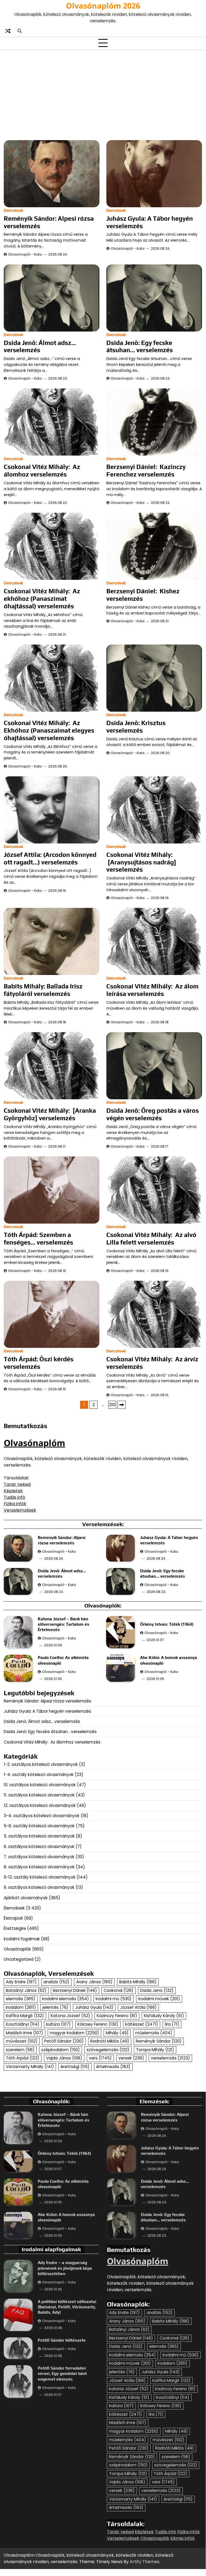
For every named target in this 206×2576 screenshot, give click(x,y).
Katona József (70, 2016)
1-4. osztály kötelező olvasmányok (39, 1775)
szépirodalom (61, 2050)
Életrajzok (13, 1918)
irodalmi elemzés (65, 1999)
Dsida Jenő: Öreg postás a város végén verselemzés (153, 1114)
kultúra (58, 2024)
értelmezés (113, 2067)
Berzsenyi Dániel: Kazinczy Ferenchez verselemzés (146, 470)
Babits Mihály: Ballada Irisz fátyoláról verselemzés (43, 990)
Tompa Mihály (155, 2050)
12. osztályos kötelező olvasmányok (40, 1805)
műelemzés (154, 2033)
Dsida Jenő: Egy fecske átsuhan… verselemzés (140, 346)
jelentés (55, 2007)
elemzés (21, 1999)
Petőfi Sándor (64, 2041)
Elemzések (14, 211)
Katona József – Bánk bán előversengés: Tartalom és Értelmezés (63, 1624)
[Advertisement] (103, 94)
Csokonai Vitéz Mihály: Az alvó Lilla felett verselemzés (151, 1238)
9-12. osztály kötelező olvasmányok (40, 1877)
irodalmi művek (159, 1999)
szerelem (20, 2050)
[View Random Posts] (8, 31)
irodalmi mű (114, 1999)
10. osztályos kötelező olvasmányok (40, 1785)
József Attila (138, 2007)
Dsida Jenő (157, 1990)
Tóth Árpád (23, 2058)
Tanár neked (17, 1484)
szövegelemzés (108, 2050)
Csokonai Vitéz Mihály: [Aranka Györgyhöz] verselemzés (50, 1114)
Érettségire (15, 1928)
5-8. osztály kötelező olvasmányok (39, 1826)
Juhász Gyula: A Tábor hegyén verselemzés (47, 1711)
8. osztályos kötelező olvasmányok (39, 1867)
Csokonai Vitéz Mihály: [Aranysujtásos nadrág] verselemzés (141, 862)
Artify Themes (145, 2562)
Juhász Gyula (94, 2007)
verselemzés (170, 2058)
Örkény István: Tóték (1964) (167, 1624)
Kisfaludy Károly (164, 2016)
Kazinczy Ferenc (117, 2016)
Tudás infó (14, 1497)
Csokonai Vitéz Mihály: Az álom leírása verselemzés (152, 990)
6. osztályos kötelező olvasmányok (39, 1847)
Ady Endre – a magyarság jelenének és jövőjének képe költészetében (65, 2268)
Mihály (117, 2033)
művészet (22, 2041)
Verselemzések (20, 1510)
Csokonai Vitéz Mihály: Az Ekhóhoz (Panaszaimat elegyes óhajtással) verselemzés (49, 730)
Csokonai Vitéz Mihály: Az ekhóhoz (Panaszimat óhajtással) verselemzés (42, 598)
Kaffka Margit (25, 2016)
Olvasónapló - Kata (25, 254)
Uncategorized (19, 1959)
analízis (56, 1982)
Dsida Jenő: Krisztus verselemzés (136, 727)
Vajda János (64, 2058)
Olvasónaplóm (34, 1443)
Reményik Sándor (159, 2041)
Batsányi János (26, 1990)
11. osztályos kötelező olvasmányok (39, 1795)
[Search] (19, 31)
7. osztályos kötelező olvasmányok (39, 1857)
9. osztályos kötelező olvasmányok (39, 1887)
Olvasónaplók (17, 1949)
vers (100, 2058)
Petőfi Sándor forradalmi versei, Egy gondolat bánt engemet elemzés (62, 2373)
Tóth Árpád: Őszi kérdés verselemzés (39, 1363)
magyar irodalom (74, 2033)
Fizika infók (15, 1504)
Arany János (94, 1982)
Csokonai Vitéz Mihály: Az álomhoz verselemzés (42, 470)
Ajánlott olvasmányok (26, 1898)
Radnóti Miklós (110, 2041)
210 (112, 1405)
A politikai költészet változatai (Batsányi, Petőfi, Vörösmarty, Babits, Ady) (67, 2307)
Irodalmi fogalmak (22, 1939)
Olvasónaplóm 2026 (103, 6)
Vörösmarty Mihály (30, 2067)
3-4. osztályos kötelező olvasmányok (42, 1816)
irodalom (21, 2007)
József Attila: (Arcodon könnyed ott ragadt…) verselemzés (50, 858)
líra (172, 2024)
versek (131, 2058)
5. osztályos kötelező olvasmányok (39, 1836)
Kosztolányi (23, 2024)
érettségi (75, 2067)
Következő (122, 1405)
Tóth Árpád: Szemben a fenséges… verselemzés (38, 1238)
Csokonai (119, 1990)
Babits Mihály (138, 1982)
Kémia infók (183, 2538)
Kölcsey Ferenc (98, 2024)
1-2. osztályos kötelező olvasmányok (41, 1764)
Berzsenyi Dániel (75, 1990)
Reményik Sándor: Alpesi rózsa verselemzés (47, 1701)
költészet (142, 2024)
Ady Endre (21, 1982)
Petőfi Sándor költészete (62, 2340)
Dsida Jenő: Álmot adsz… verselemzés (40, 346)
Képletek (13, 1491)
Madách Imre (25, 2033)
